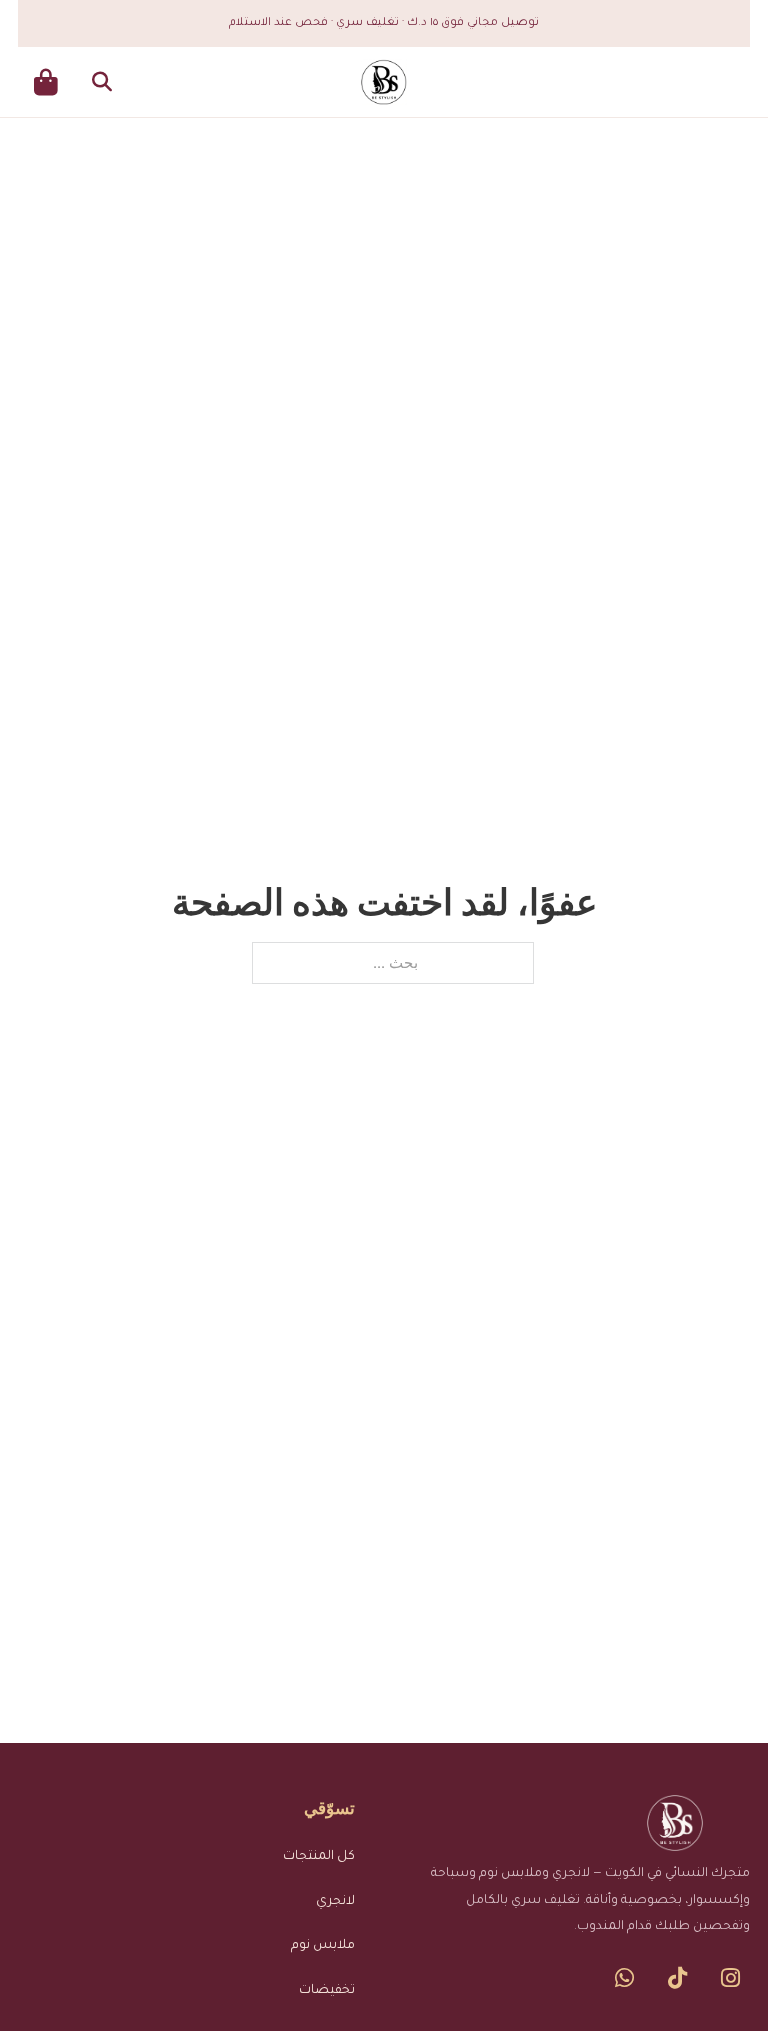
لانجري (335, 1902)
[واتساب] (624, 1978)
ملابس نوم (323, 1946)
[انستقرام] (730, 1978)
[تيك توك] (677, 1978)
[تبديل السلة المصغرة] (46, 82)
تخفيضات (327, 1991)
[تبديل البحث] (102, 82)
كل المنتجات (319, 1857)
